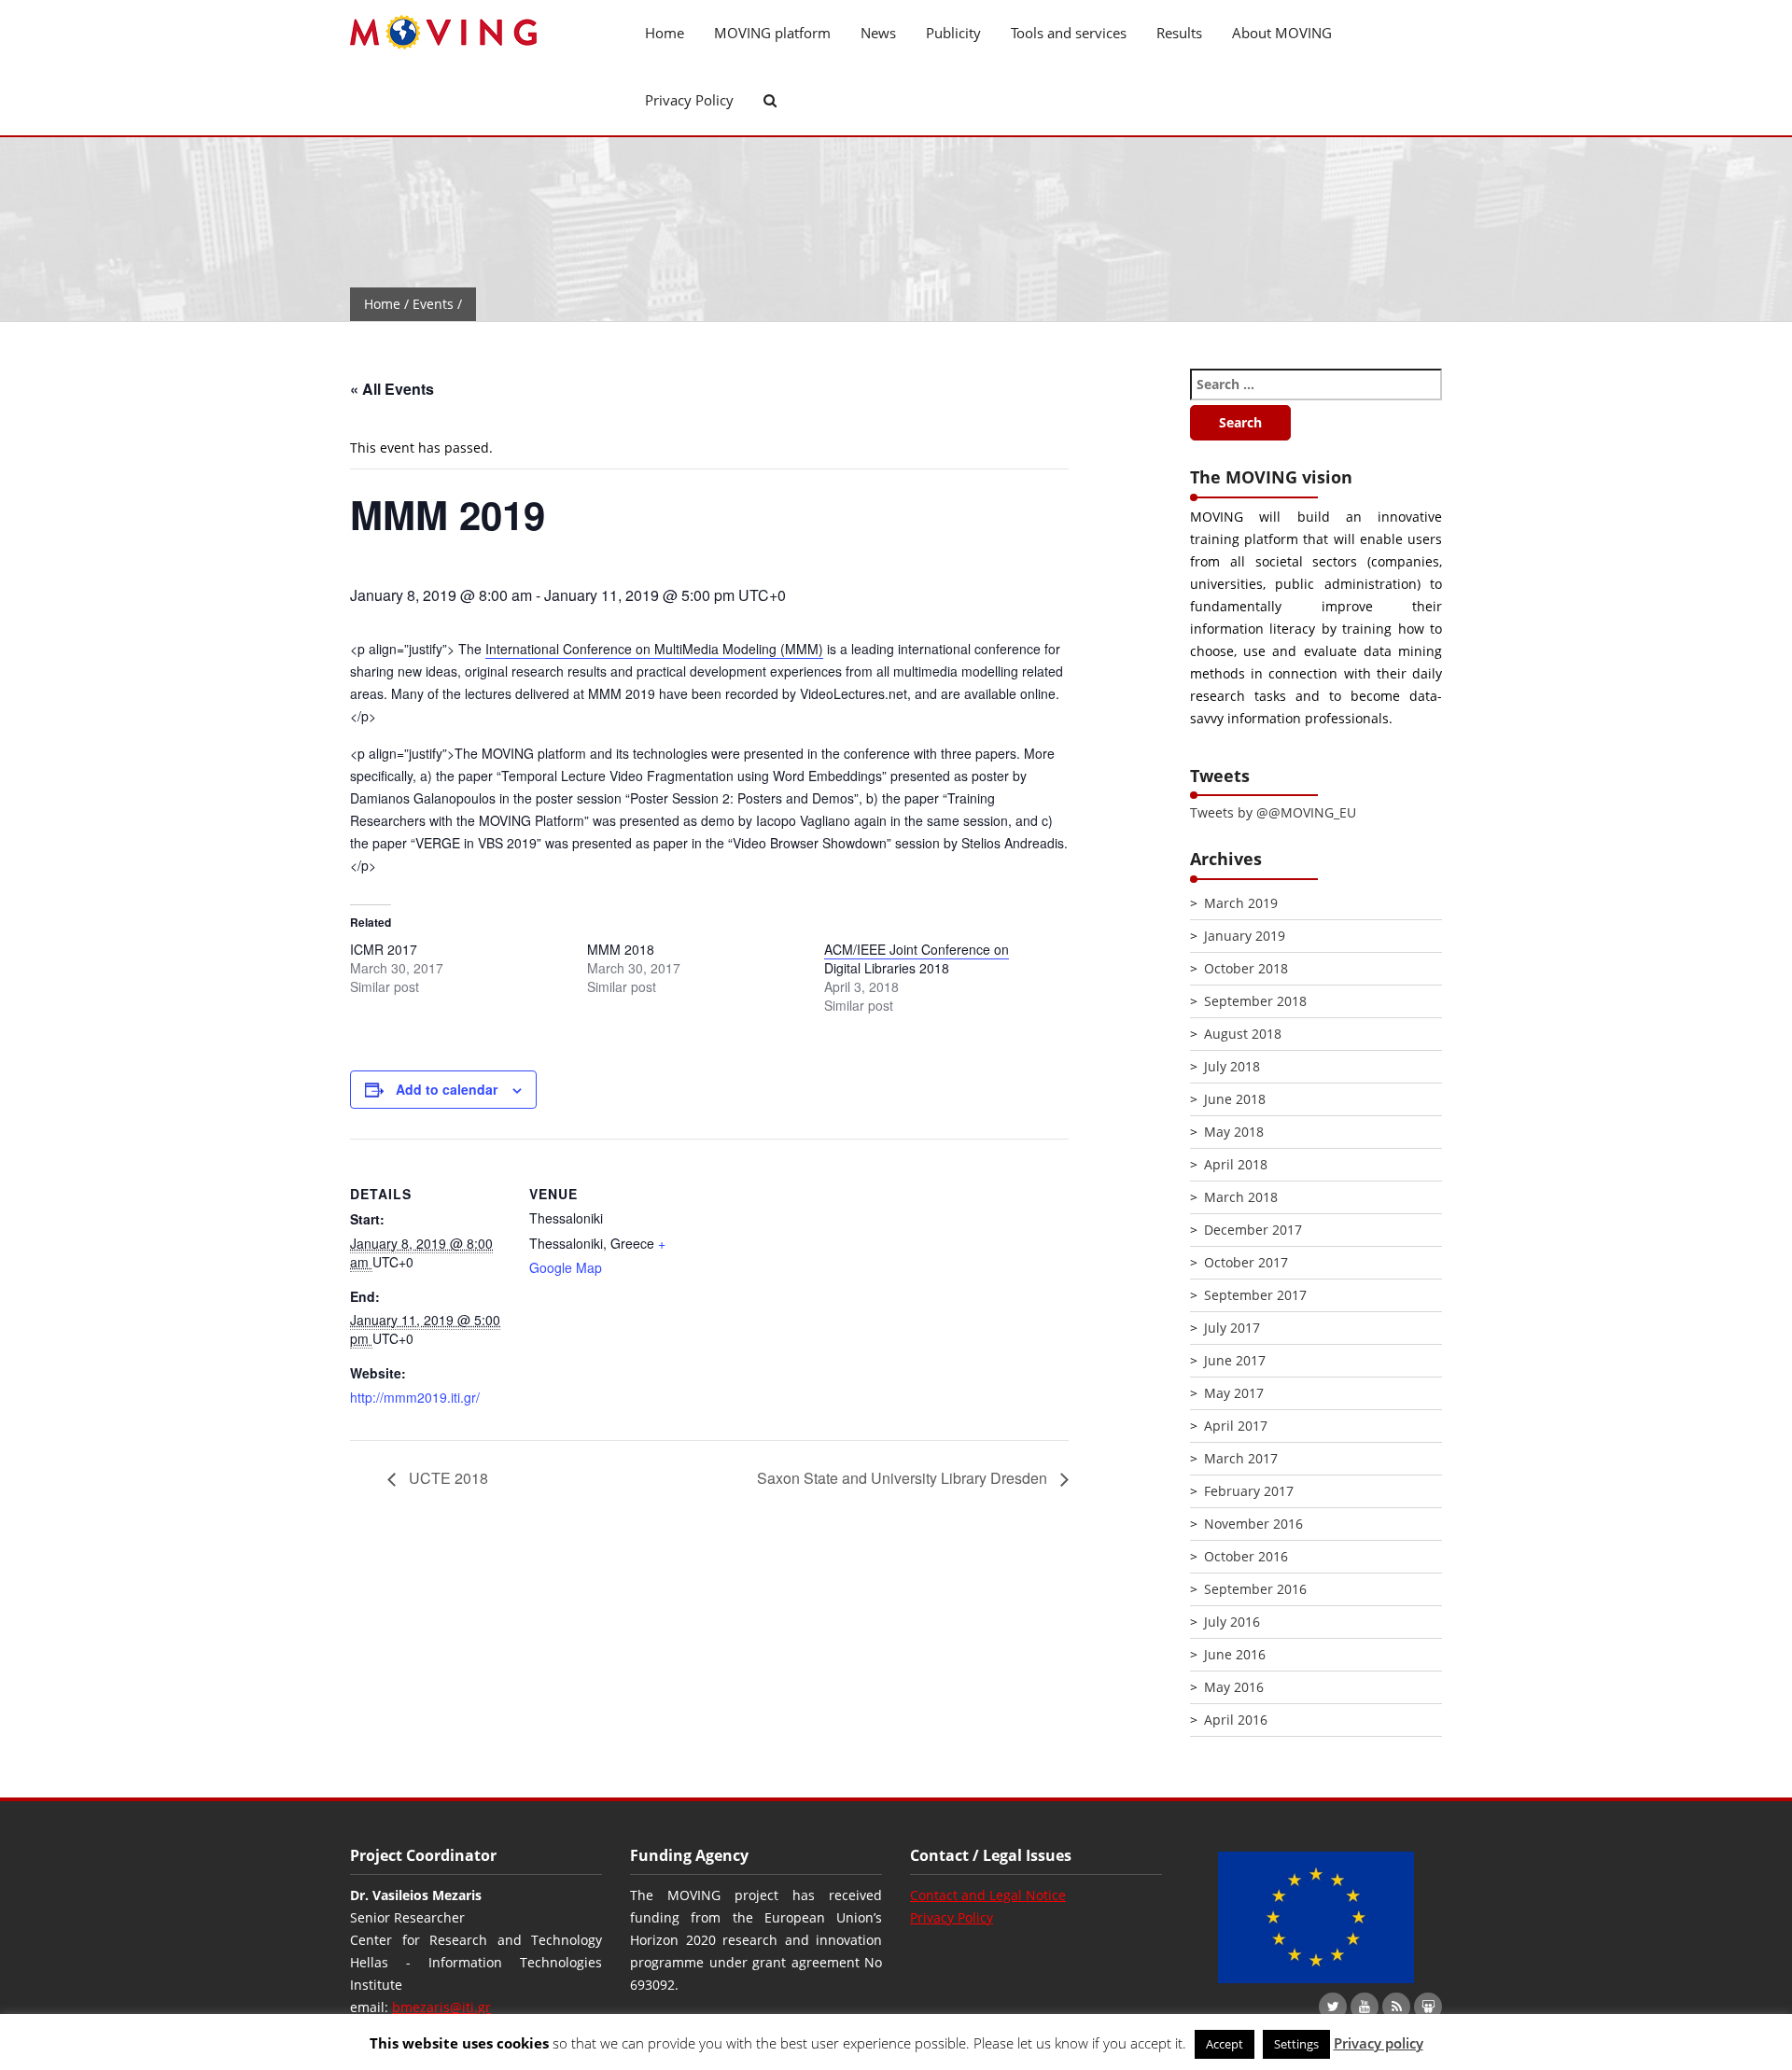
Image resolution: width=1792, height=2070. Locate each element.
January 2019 (1245, 936)
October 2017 (1246, 1262)
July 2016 (1232, 1622)
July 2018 (1232, 1066)
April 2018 (1236, 1164)
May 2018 (1234, 1132)
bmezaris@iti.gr (441, 2007)
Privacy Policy (689, 100)
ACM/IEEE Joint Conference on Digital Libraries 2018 (917, 958)
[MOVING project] (476, 33)
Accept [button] (1225, 2044)
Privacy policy (1379, 2043)
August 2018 (1243, 1034)
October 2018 (1246, 968)
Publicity (953, 33)
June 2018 (1235, 1099)
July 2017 (1232, 1328)
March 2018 (1241, 1197)
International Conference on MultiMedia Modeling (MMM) (654, 649)
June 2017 (1235, 1360)
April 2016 (1236, 1720)
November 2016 (1253, 1524)
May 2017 (1234, 1393)
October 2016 (1246, 1556)
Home (665, 33)
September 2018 (1255, 1001)
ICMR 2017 (384, 949)
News (878, 33)
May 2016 (1234, 1687)
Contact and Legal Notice (988, 1895)
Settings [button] (1296, 2044)
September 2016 (1255, 1589)
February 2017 (1249, 1491)
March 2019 (1241, 903)
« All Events (392, 389)
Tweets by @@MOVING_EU (1273, 812)
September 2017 (1255, 1295)
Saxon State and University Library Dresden (904, 1478)
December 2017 (1253, 1230)
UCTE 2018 (447, 1478)
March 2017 (1241, 1458)
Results (1179, 33)
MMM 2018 (621, 949)
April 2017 (1236, 1426)
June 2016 (1235, 1654)
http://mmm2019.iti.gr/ (415, 1397)
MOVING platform (772, 33)
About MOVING (1282, 33)
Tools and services (1069, 33)
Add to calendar (447, 1089)
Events (433, 304)
